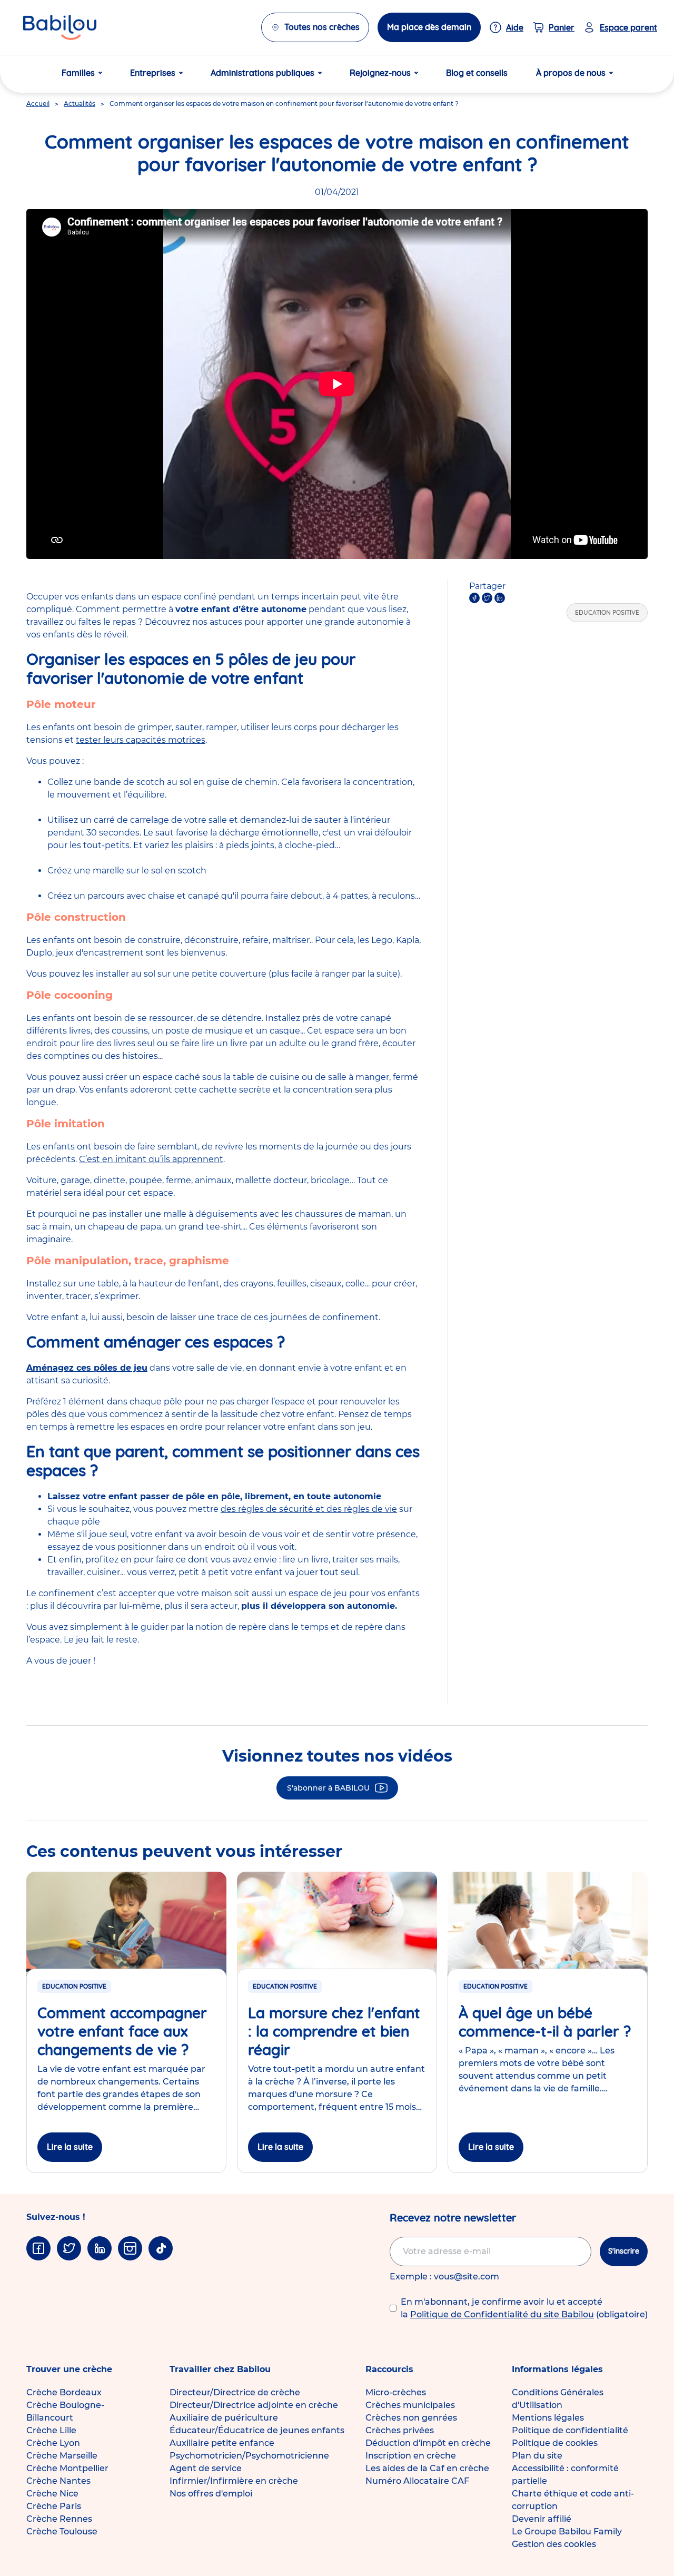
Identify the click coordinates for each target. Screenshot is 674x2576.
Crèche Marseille (62, 2456)
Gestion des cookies (554, 2544)
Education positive (607, 612)
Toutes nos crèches (322, 27)
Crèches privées (400, 2430)
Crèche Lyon (53, 2443)
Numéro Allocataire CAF (417, 2481)
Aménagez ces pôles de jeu (87, 1368)
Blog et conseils (477, 73)
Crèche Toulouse (62, 2531)
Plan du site (537, 2456)
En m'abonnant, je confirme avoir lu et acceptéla (524, 2308)
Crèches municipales (410, 2405)
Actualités (80, 104)
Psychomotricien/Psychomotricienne (249, 2456)
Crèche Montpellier (67, 2468)
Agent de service (206, 2468)
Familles (78, 73)
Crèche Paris (54, 2506)
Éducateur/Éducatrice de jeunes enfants (257, 2430)
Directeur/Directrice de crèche (235, 2392)
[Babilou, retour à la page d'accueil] (60, 27)
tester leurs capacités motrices (141, 740)
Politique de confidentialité (570, 2430)
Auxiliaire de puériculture (224, 2418)
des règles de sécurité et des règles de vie (309, 1509)
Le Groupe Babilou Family (567, 2531)
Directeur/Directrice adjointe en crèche (254, 2405)
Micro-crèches (396, 2392)
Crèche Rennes (59, 2519)
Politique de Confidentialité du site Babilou (502, 2314)
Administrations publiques (262, 73)
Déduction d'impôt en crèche (428, 2443)
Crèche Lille (51, 2430)
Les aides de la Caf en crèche (427, 2468)
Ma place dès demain (429, 27)
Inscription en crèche (411, 2456)
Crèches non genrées (411, 2418)
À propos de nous (571, 73)
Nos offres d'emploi (211, 2494)
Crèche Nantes (58, 2481)
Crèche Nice (52, 2494)
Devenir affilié (542, 2519)
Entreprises (153, 73)
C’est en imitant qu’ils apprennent (151, 1159)
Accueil (38, 104)
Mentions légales (548, 2418)
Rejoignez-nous (380, 73)
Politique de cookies (555, 2443)
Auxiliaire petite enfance (222, 2443)
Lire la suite (70, 2147)
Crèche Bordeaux (64, 2392)
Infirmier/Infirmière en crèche (234, 2481)
